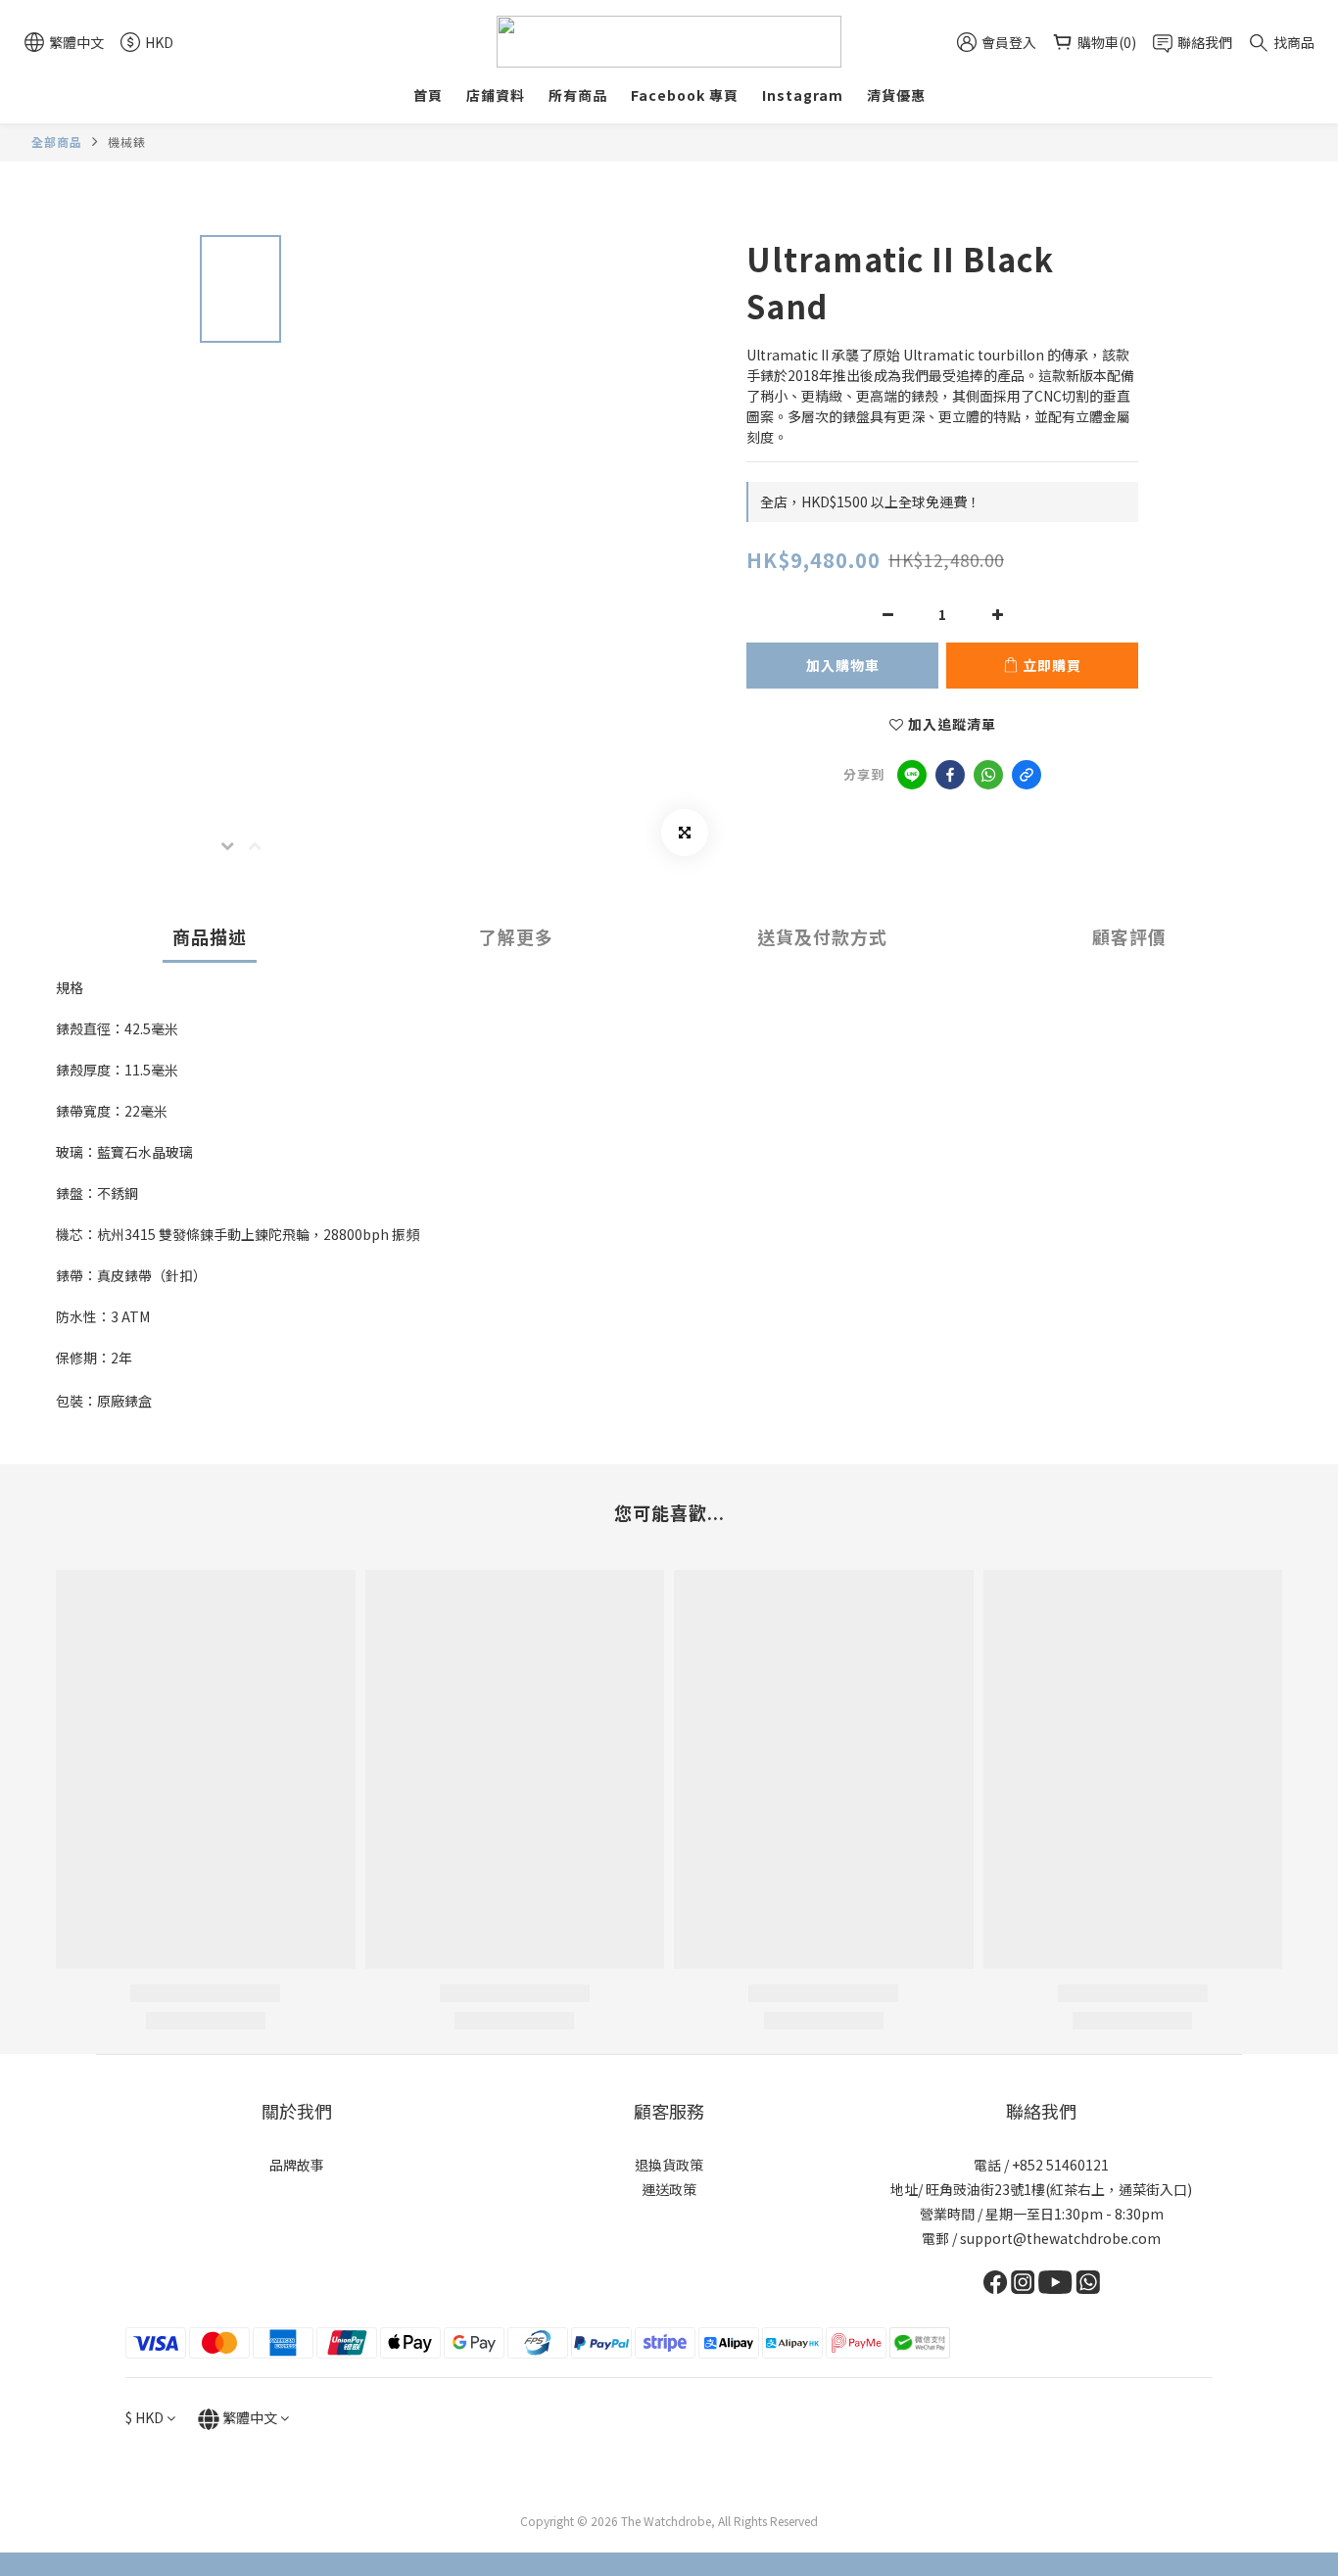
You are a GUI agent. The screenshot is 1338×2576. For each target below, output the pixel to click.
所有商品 (578, 95)
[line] (912, 775)
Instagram (803, 95)
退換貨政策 (669, 2165)
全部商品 (57, 142)
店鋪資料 (496, 95)
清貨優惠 (896, 95)
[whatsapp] (988, 775)
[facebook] (950, 775)
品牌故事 (297, 2165)
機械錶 (127, 142)
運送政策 (669, 2189)
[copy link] (1027, 775)
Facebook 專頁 (685, 95)
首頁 (428, 95)
